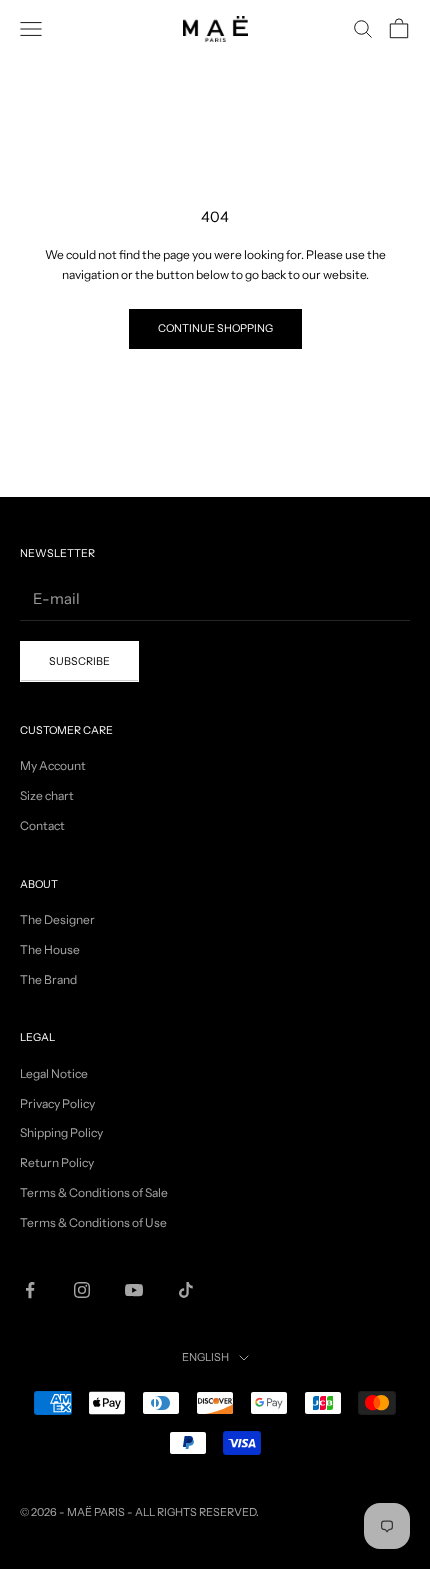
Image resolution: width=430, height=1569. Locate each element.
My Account (53, 765)
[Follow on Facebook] (30, 1290)
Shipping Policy (61, 1132)
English (205, 1357)
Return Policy (57, 1162)
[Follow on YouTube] (134, 1290)
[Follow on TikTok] (186, 1290)
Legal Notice (54, 1073)
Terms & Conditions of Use (93, 1222)
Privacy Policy (57, 1103)
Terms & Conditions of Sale (94, 1192)
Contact (42, 825)
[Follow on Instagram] (82, 1290)
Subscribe (79, 661)
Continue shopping (215, 328)
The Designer (57, 919)
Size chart (47, 795)
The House (50, 949)
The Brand (48, 979)
